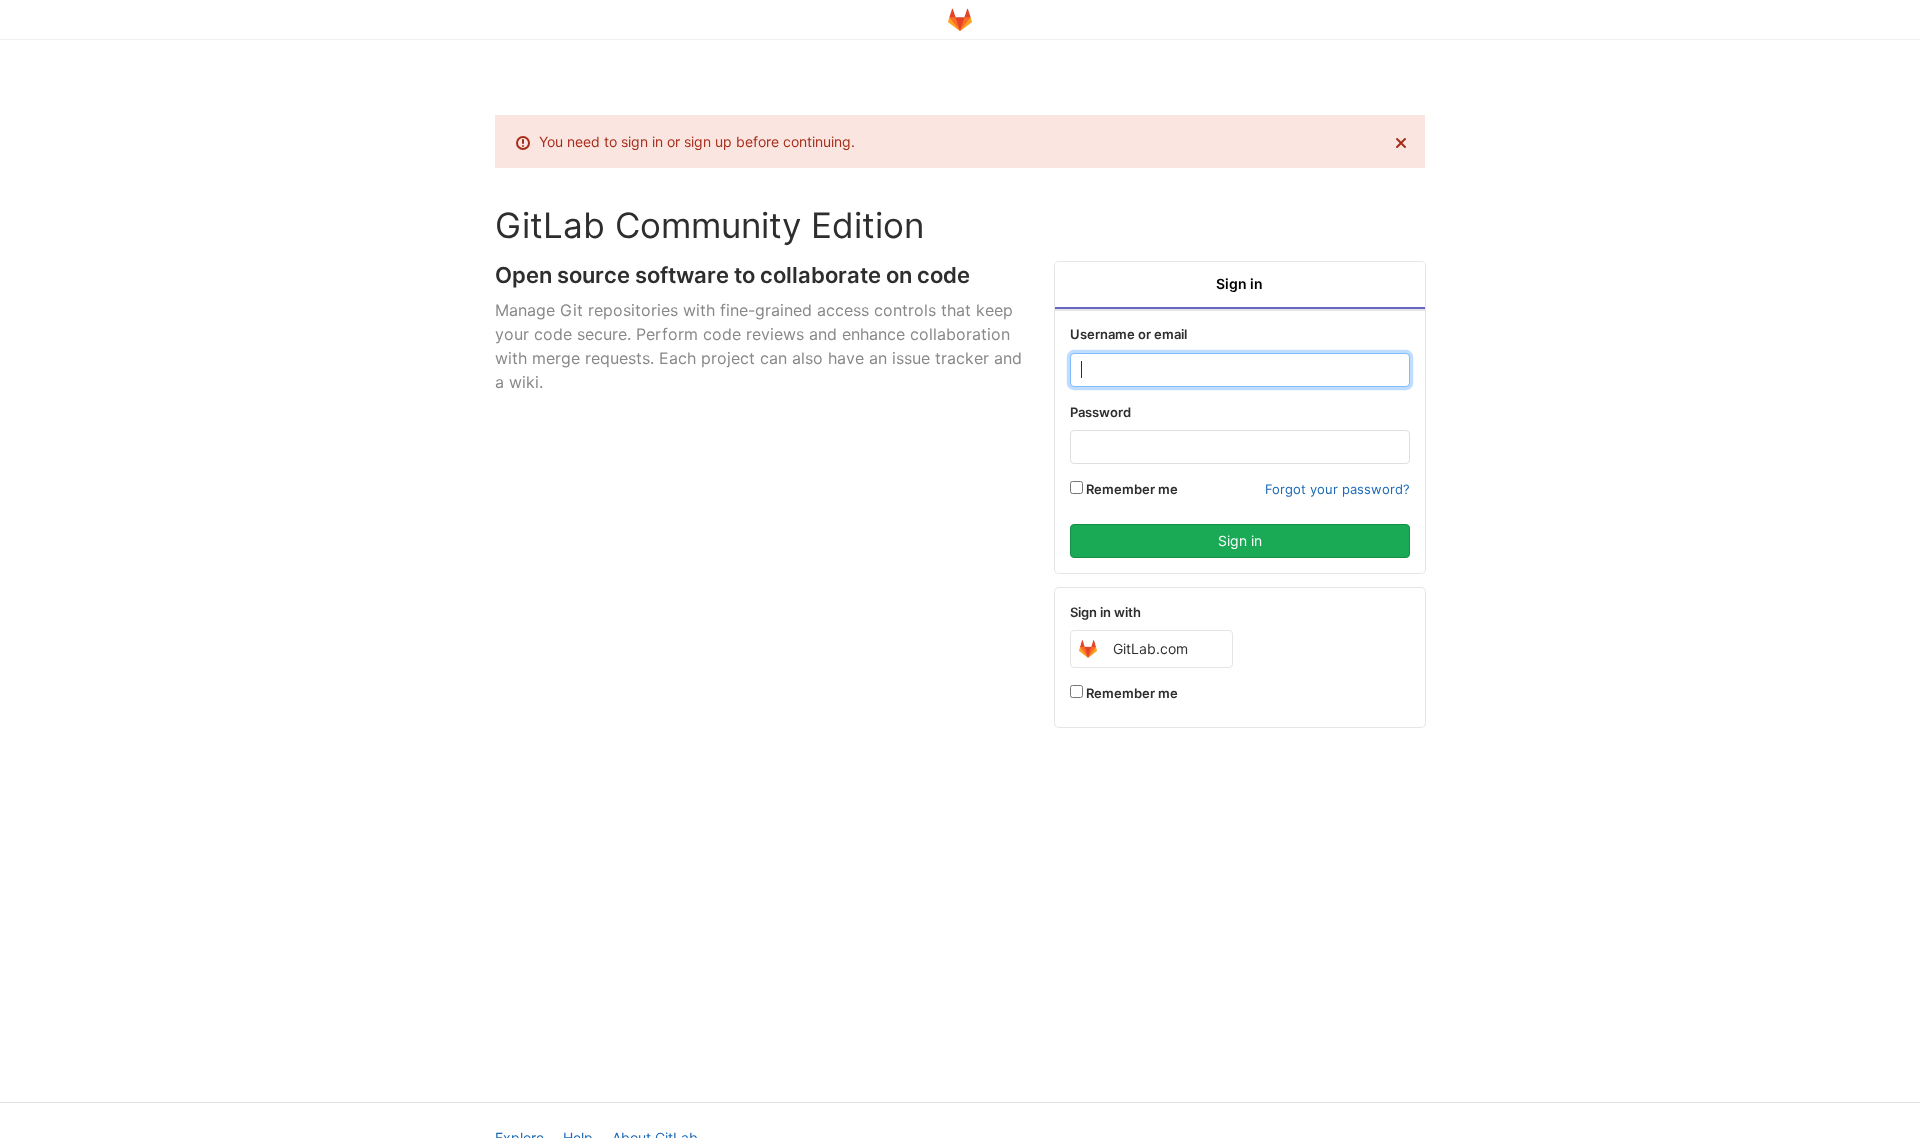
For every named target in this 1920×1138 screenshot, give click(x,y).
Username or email (1128, 334)
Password (1100, 412)
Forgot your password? (1337, 489)
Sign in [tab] (1239, 283)
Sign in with (1105, 612)
